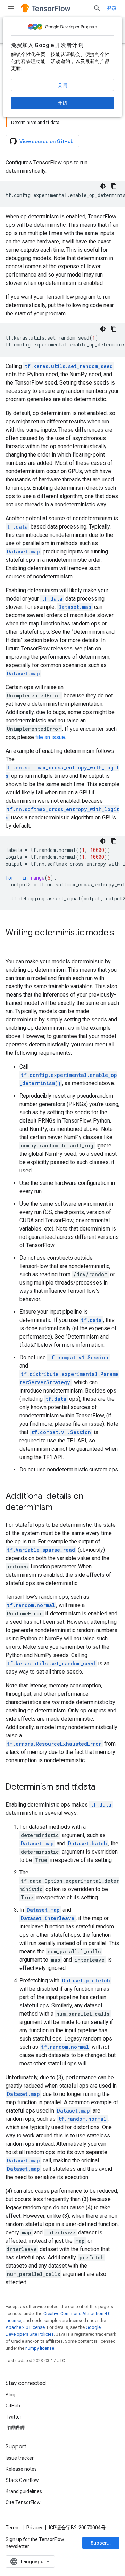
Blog (10, 2395)
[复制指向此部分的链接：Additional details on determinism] (59, 1508)
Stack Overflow (22, 2480)
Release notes (21, 2469)
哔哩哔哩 (15, 2428)
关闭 (62, 85)
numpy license (40, 2348)
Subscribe (103, 2543)
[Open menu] (11, 8)
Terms (13, 2528)
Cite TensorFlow (23, 2502)
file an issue (50, 737)
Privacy (34, 2528)
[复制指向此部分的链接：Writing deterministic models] (12, 944)
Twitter (14, 2417)
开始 (62, 103)
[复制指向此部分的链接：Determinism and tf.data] (102, 1787)
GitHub (13, 2406)
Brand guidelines (24, 2491)
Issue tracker (20, 2458)
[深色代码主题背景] (103, 186)
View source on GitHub (47, 141)
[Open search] (97, 8)
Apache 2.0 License (25, 2327)
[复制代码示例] (114, 186)
